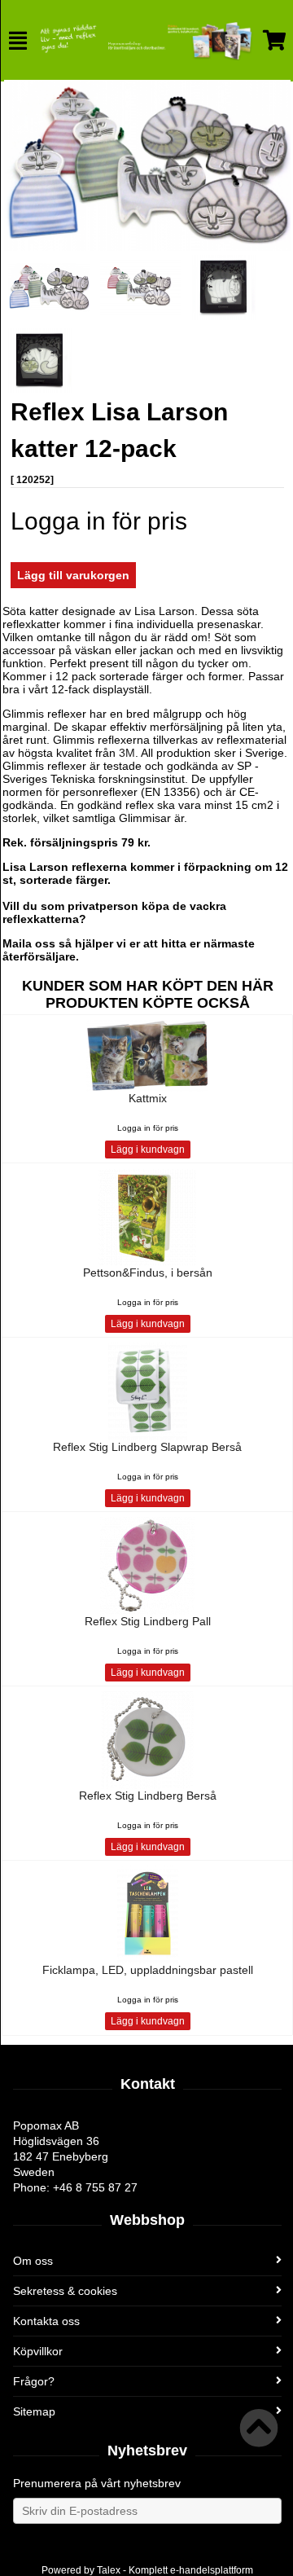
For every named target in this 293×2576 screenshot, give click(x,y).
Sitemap (34, 2411)
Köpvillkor (38, 2351)
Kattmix (148, 1098)
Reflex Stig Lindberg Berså (148, 1796)
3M (127, 753)
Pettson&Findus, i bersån (148, 1273)
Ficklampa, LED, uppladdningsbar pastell (148, 1970)
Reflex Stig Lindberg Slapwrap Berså (147, 1447)
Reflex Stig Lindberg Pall (148, 1621)
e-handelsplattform (212, 2570)
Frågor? (34, 2381)
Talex (109, 2570)
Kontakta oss (46, 2321)
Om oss (33, 2261)
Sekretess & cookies (65, 2291)
